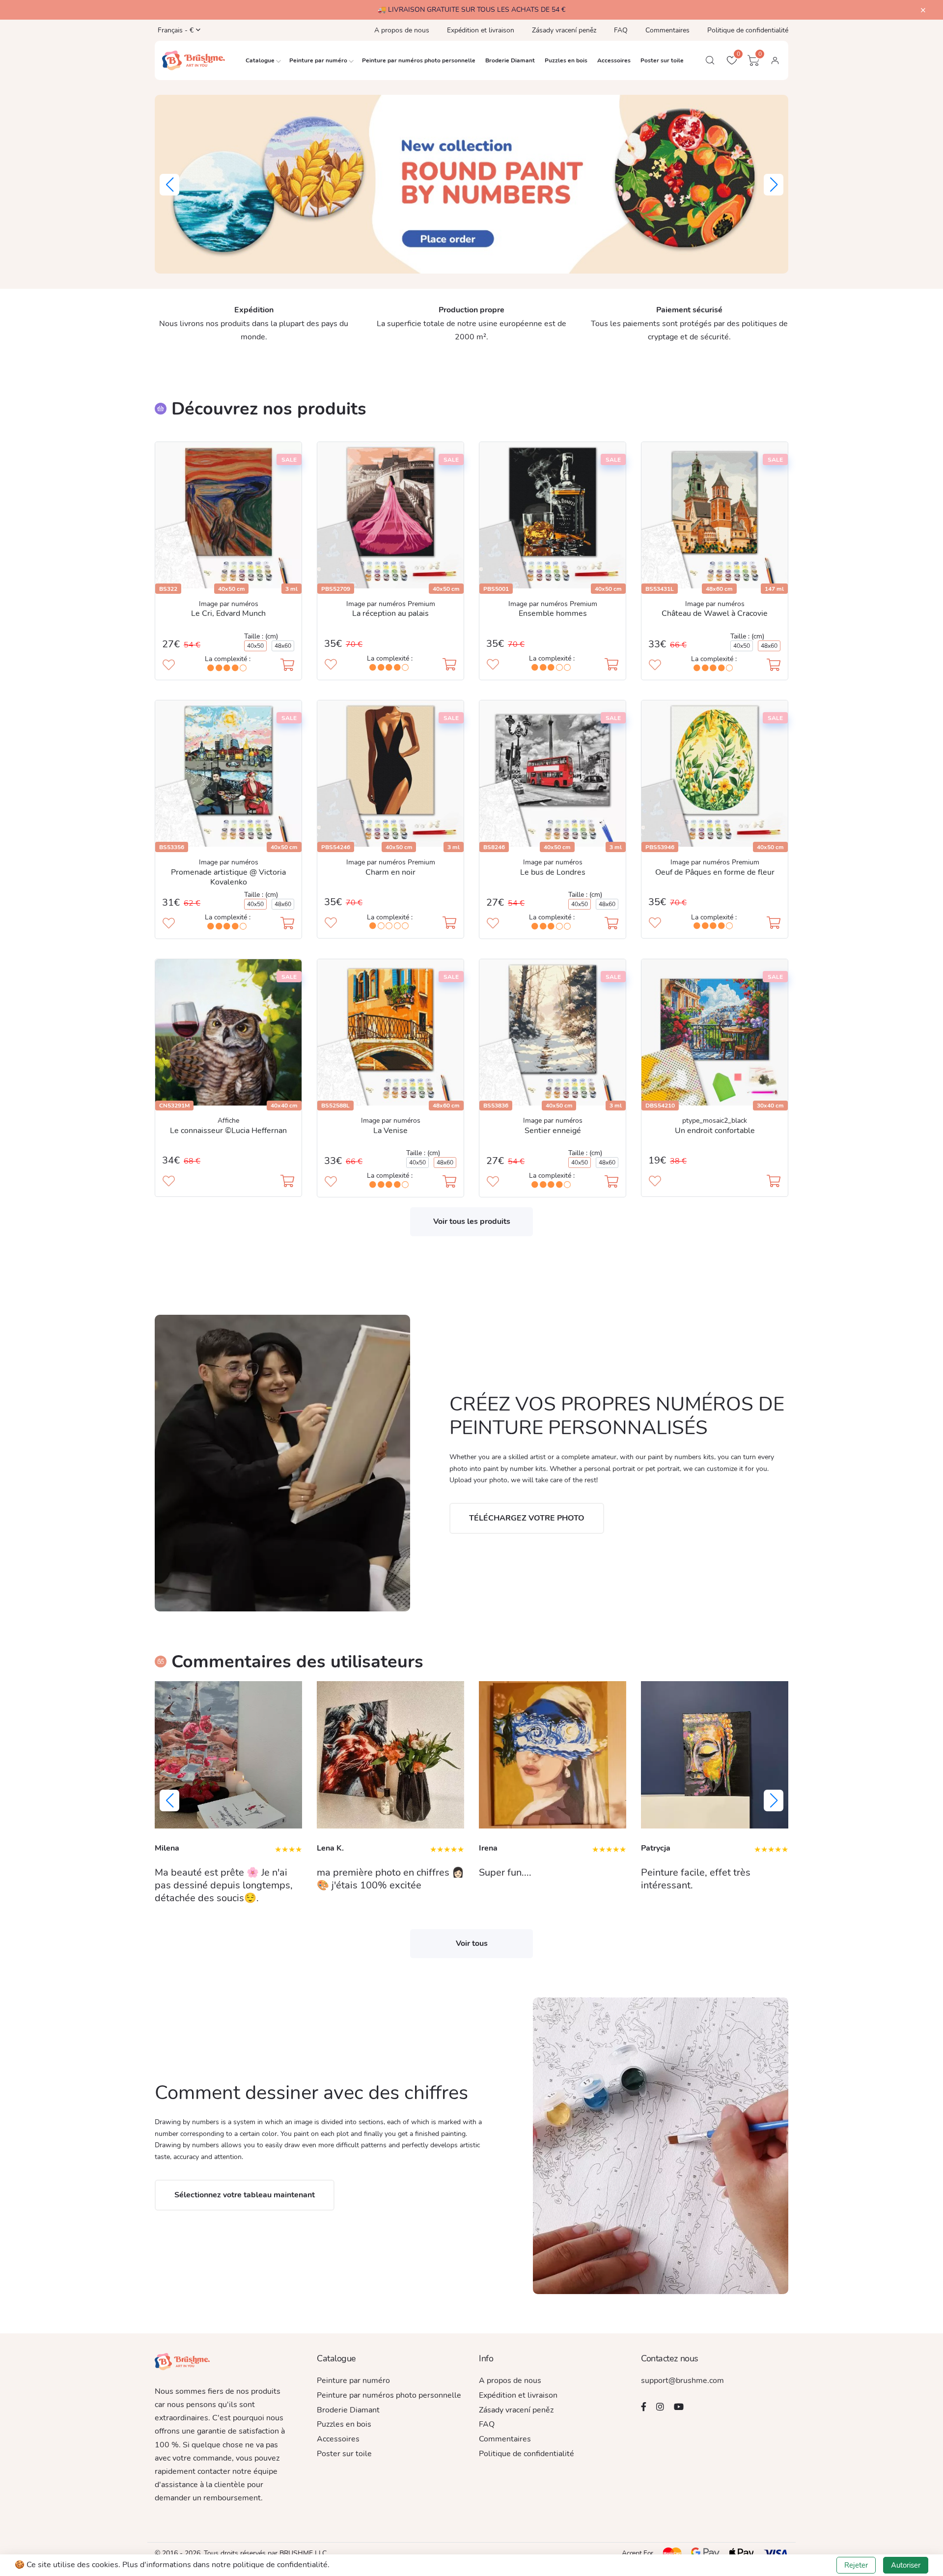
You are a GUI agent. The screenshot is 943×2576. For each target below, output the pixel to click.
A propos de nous (402, 30)
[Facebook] (644, 2407)
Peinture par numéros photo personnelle (419, 60)
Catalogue (260, 60)
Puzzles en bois (566, 60)
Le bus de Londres (553, 872)
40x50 (255, 646)
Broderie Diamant (510, 60)
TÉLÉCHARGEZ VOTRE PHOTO (527, 1518)
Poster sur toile (662, 60)
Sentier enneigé (553, 1131)
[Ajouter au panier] (287, 666)
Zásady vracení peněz (564, 30)
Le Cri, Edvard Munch (228, 613)
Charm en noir (390, 872)
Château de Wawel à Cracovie (715, 613)
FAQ (621, 30)
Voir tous (472, 1943)
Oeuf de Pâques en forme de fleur (715, 872)
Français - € (173, 30)
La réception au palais (390, 613)
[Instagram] (660, 2407)
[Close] (923, 11)
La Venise (390, 1131)
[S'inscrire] (775, 60)
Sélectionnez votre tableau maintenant (245, 2195)
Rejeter (856, 2565)
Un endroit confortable (715, 1131)
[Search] (710, 60)
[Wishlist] (169, 666)
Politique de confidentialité (748, 30)
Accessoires (614, 60)
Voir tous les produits (472, 1221)
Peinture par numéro (318, 60)
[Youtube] (679, 2407)
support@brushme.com (682, 2381)
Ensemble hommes (553, 613)
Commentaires (667, 30)
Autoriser (906, 2565)
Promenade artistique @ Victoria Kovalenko (228, 877)
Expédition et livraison (481, 30)
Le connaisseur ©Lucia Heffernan (228, 1131)
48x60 (283, 646)
